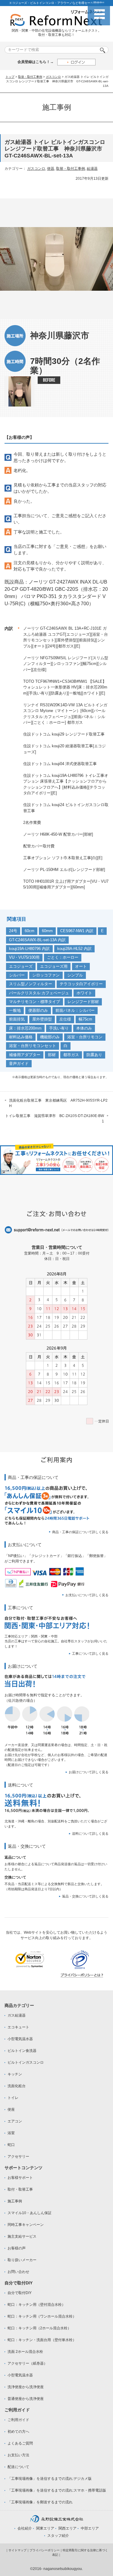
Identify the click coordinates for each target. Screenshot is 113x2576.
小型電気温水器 (20, 2039)
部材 (52, 1055)
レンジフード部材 (83, 1002)
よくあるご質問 (20, 2443)
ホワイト (84, 993)
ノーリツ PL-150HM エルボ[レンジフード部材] (64, 870)
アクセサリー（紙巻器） (27, 2363)
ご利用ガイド (18, 2420)
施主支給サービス (22, 2236)
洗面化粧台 (17, 2086)
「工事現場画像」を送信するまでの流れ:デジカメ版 (50, 2479)
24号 (13, 931)
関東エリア (45, 2528)
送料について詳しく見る (90, 1834)
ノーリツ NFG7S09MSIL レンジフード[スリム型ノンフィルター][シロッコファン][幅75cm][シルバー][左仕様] (66, 664)
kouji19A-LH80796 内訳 (29, 949)
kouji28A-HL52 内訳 (74, 949)
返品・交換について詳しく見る (85, 1896)
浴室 (11, 2133)
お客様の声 (17, 2248)
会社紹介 (25, 2528)
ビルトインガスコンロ (26, 2062)
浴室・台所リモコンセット (33, 1046)
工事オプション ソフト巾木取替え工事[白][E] (63, 858)
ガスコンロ (53, 77)
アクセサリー (18, 2157)
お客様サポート (20, 2178)
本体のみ (84, 1028)
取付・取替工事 (20, 2189)
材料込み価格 (21, 1037)
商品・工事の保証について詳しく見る (80, 1532)
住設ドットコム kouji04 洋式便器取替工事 (60, 764)
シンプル (75, 975)
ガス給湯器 (17, 2015)
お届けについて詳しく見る (89, 1772)
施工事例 (15, 2201)
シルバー (17, 975)
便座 (11, 2109)
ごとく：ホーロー (63, 957)
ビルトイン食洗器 (22, 2051)
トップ (10, 77)
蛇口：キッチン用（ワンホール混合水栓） (42, 2316)
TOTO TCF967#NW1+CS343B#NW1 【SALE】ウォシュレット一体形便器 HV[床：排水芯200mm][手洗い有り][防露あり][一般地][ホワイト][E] (65, 687)
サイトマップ (17, 2550)
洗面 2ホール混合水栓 (25, 2352)
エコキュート (18, 2027)
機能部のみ (50, 1037)
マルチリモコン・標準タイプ (35, 1002)
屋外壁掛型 (42, 1019)
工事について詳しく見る (90, 1654)
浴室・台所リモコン (85, 1037)
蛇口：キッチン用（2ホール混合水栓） (39, 2328)
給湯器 (92, 169)
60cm (30, 931)
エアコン (15, 2121)
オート (81, 966)
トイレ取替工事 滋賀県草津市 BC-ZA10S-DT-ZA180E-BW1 (55, 1119)
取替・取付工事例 (30, 77)
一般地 (15, 1010)
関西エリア (67, 2528)
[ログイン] (76, 62)
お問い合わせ (18, 2272)
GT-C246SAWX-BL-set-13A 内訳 (37, 940)
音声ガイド (19, 1063)
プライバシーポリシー (45, 2550)
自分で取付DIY (20, 2293)
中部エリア (90, 2528)
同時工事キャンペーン (26, 2225)
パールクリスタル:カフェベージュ (39, 993)
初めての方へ (18, 2432)
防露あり (94, 1055)
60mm (47, 931)
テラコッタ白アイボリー (81, 984)
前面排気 (17, 1019)
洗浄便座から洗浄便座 (26, 2387)
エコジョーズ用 (54, 966)
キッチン (15, 2074)
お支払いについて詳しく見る (87, 1595)
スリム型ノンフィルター (31, 984)
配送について (18, 2467)
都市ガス (71, 1055)
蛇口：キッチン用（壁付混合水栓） (36, 2305)
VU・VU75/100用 (24, 957)
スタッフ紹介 (58, 2536)
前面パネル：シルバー (75, 1010)
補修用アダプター (25, 1055)
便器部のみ (38, 1010)
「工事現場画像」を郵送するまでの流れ (40, 2502)
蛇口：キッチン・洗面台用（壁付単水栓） (42, 2340)
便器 (51, 169)
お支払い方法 (18, 2455)
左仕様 (65, 1019)
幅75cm (85, 1019)
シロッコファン (46, 975)
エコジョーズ (21, 966)
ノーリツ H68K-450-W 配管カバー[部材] (58, 834)
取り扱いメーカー (22, 2260)
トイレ (13, 2098)
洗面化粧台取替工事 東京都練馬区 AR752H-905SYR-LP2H (58, 1103)
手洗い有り (59, 1028)
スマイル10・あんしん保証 (30, 2213)
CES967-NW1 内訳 (77, 931)
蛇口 (11, 2145)
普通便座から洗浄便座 (26, 2399)
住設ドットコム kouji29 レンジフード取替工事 (64, 734)
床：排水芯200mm (25, 1028)
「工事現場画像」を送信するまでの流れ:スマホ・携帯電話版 (57, 2490)
